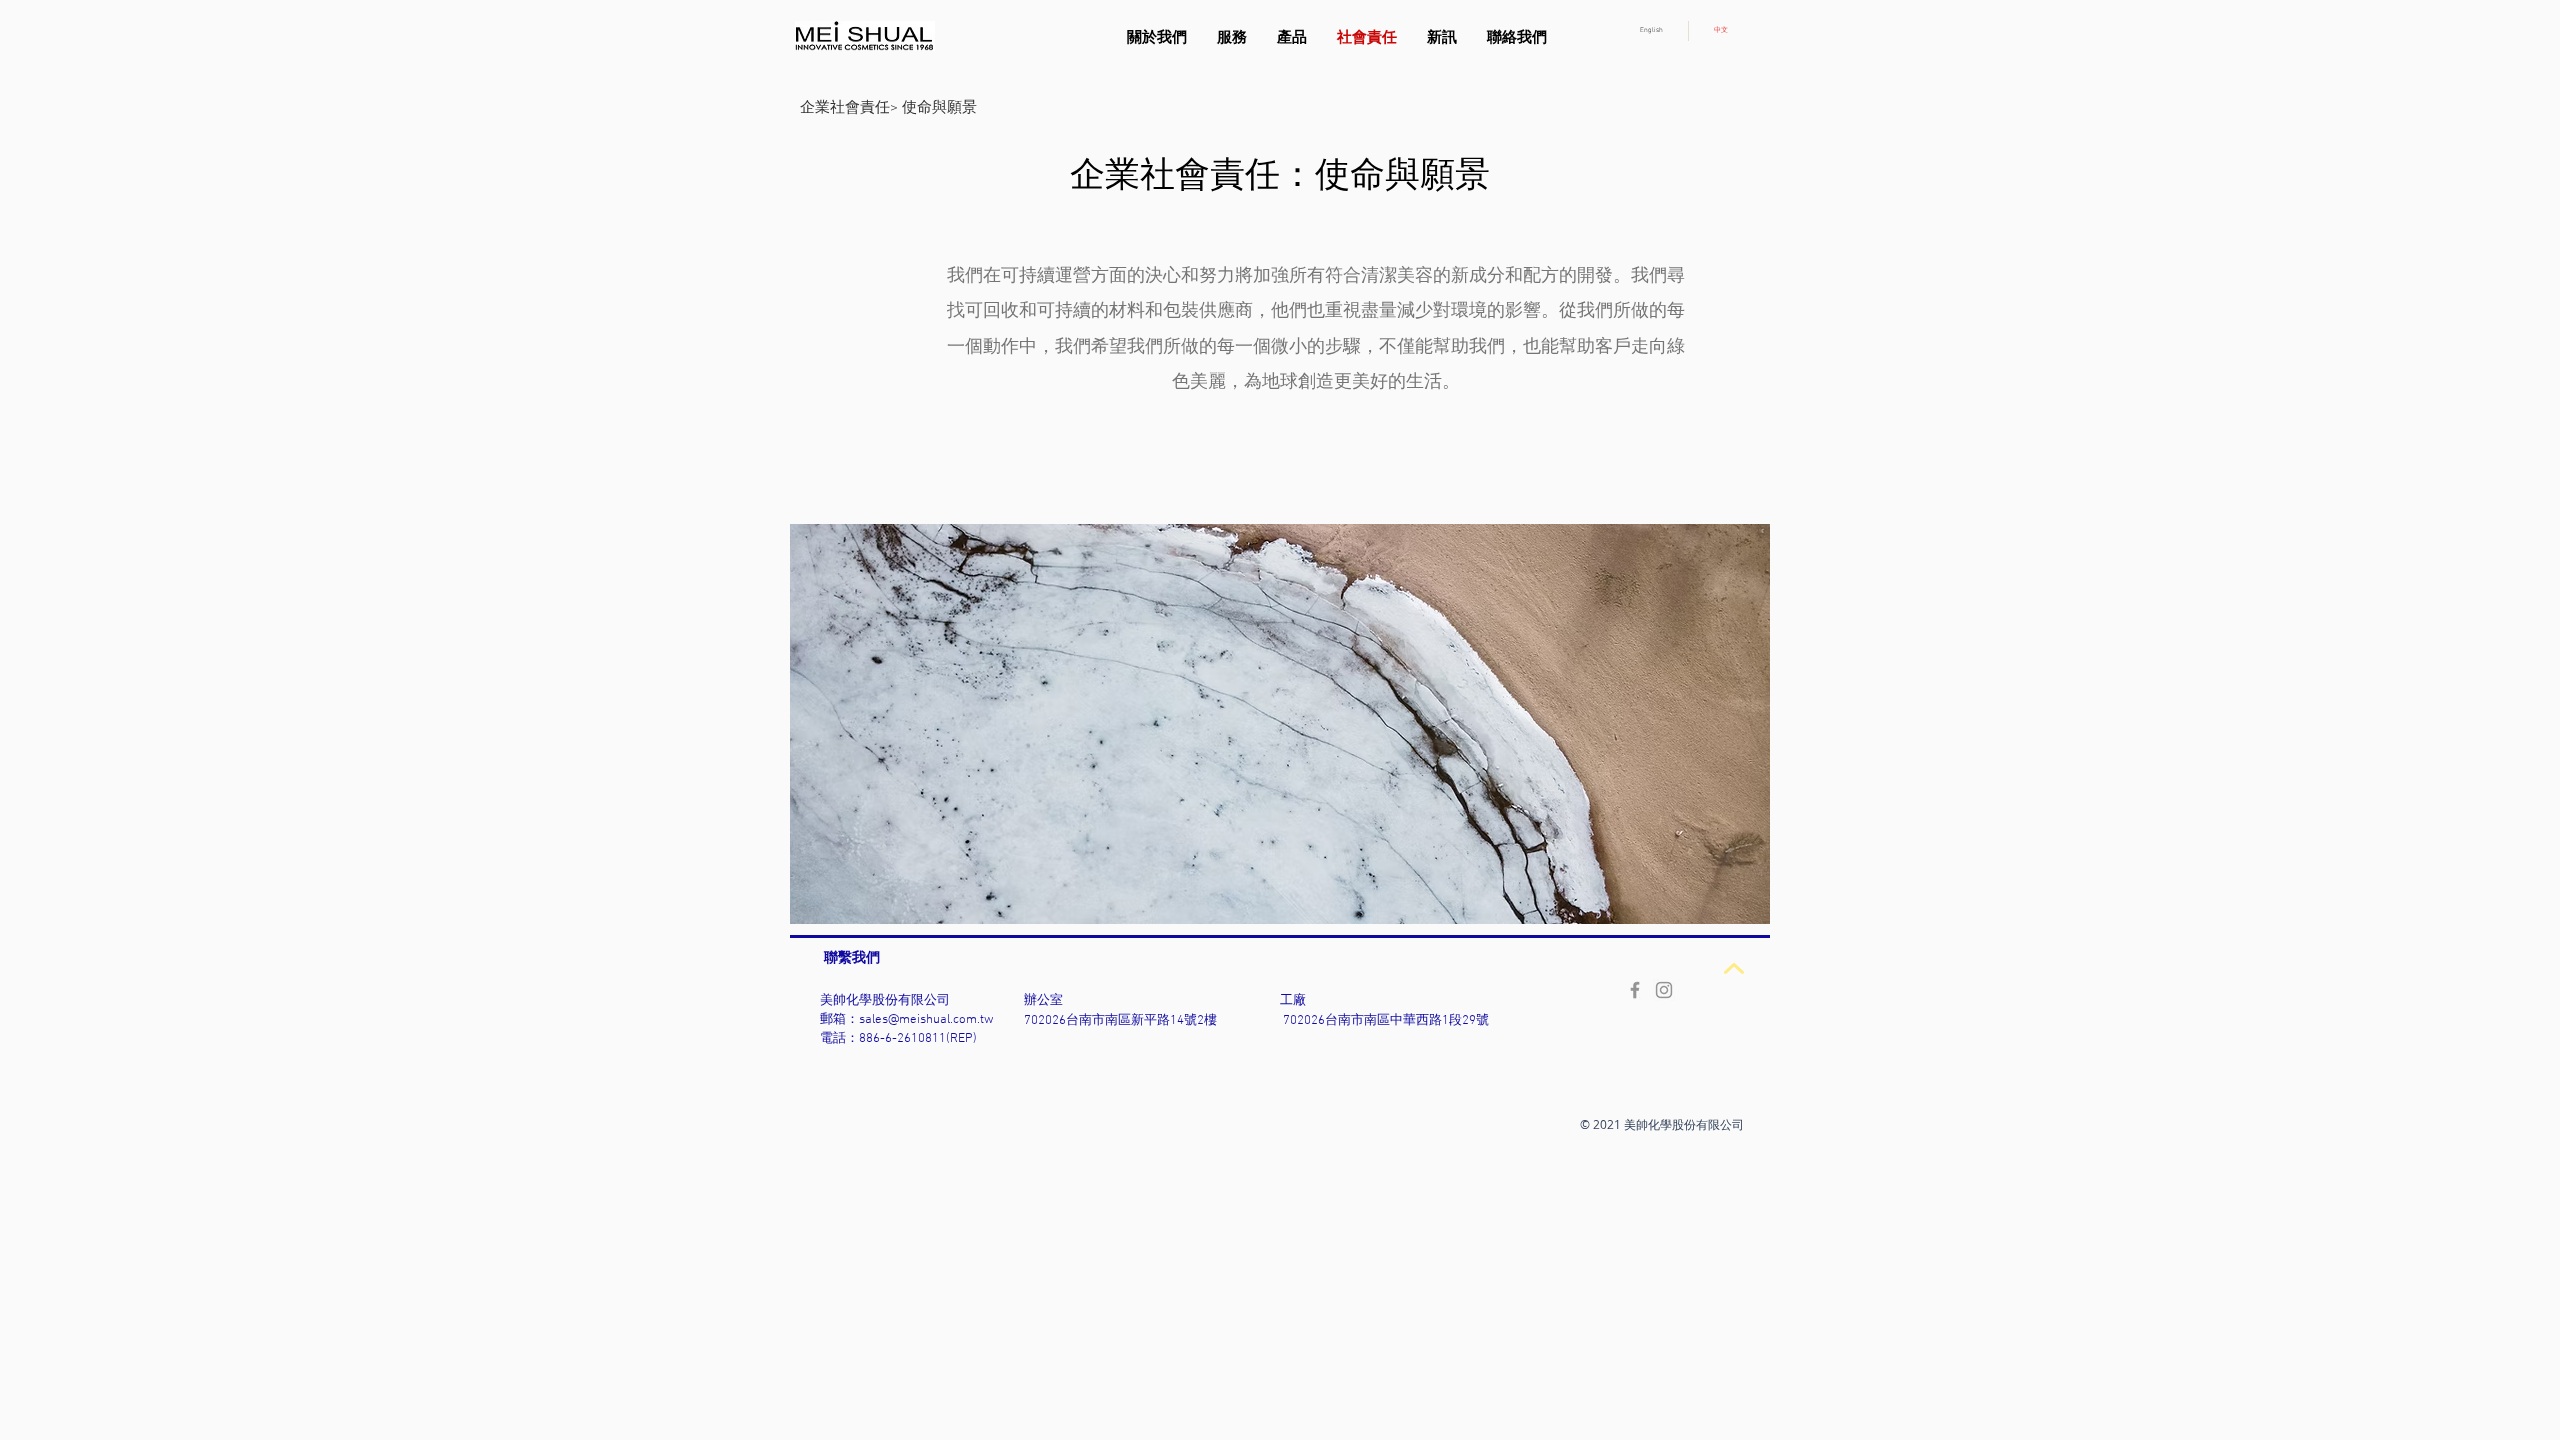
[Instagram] (1664, 990)
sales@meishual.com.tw (926, 1020)
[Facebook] (1635, 990)
